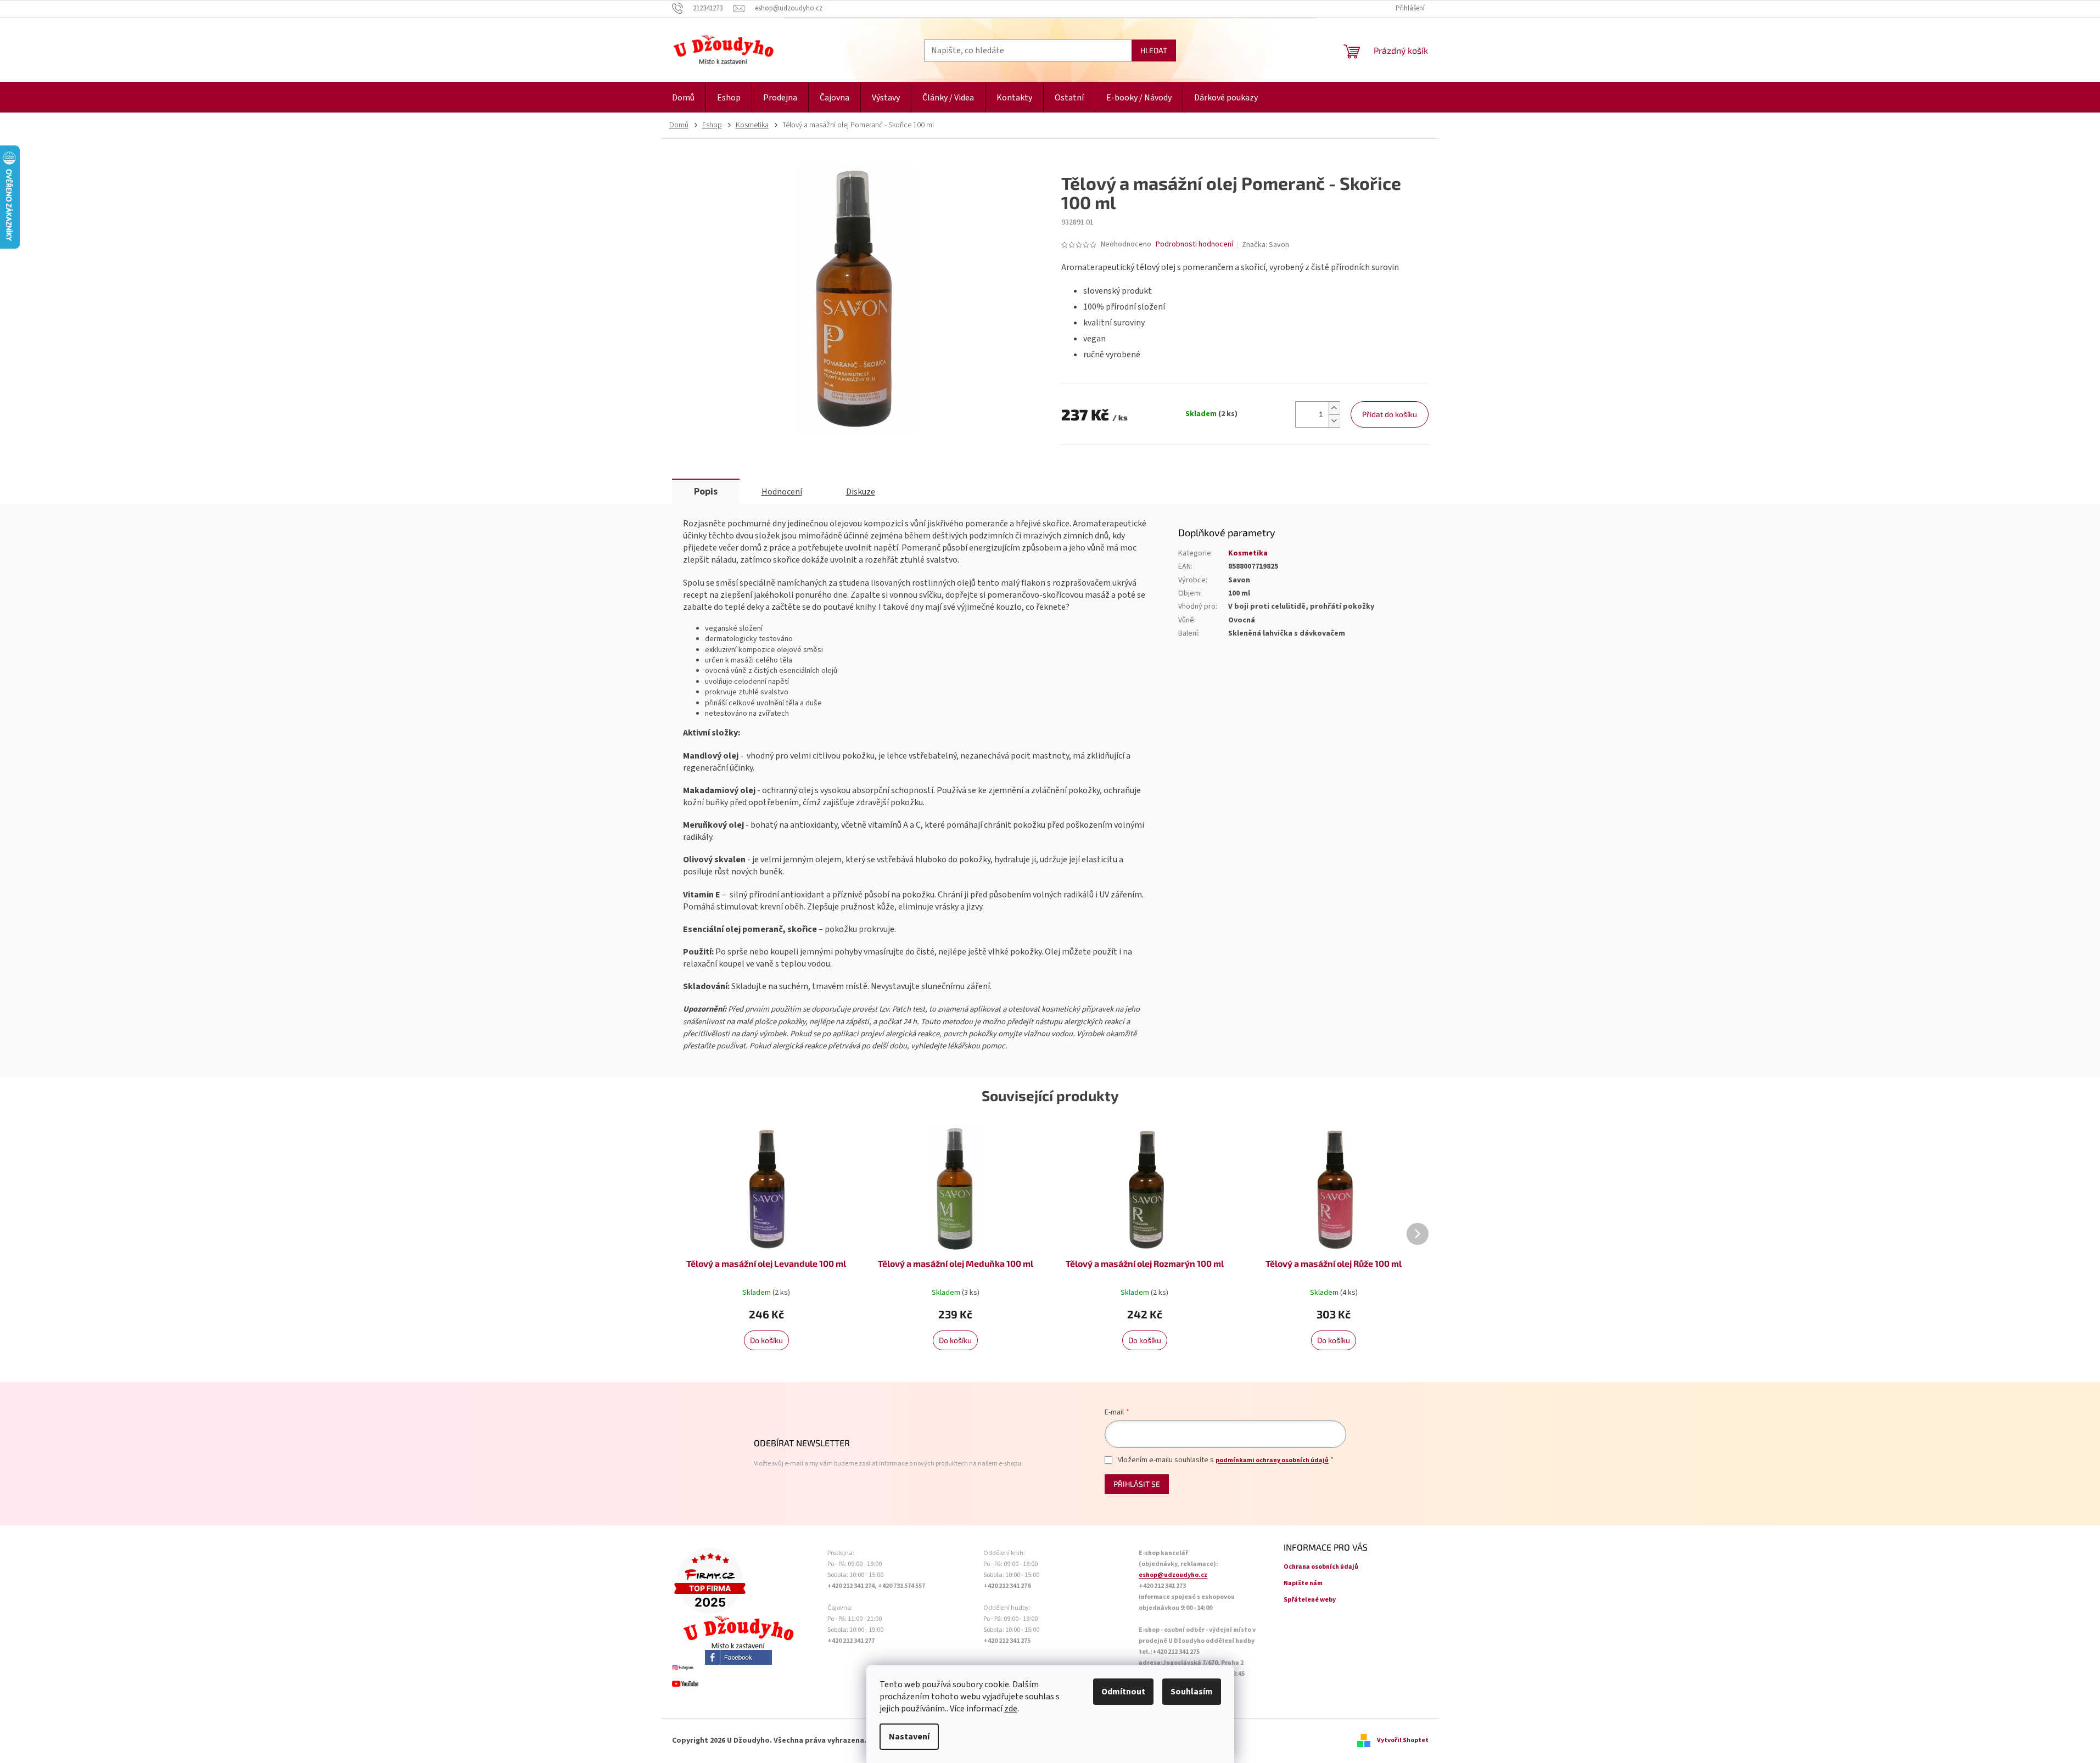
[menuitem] (683, 98)
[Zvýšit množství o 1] (1334, 408)
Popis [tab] (706, 492)
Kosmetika (1248, 553)
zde (1011, 1709)
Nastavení (909, 1737)
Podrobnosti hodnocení (1194, 245)
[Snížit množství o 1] (1334, 421)
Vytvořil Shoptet (1403, 1740)
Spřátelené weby (1310, 1600)
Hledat (1154, 50)
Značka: (1265, 245)
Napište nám (1303, 1583)
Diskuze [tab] (861, 492)
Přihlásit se (1137, 1484)
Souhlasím (1192, 1692)
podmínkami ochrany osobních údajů (1272, 1460)
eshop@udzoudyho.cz (1173, 1575)
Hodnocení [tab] (782, 492)
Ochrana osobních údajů (1321, 1567)
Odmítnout (1123, 1692)
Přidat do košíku (1390, 414)
